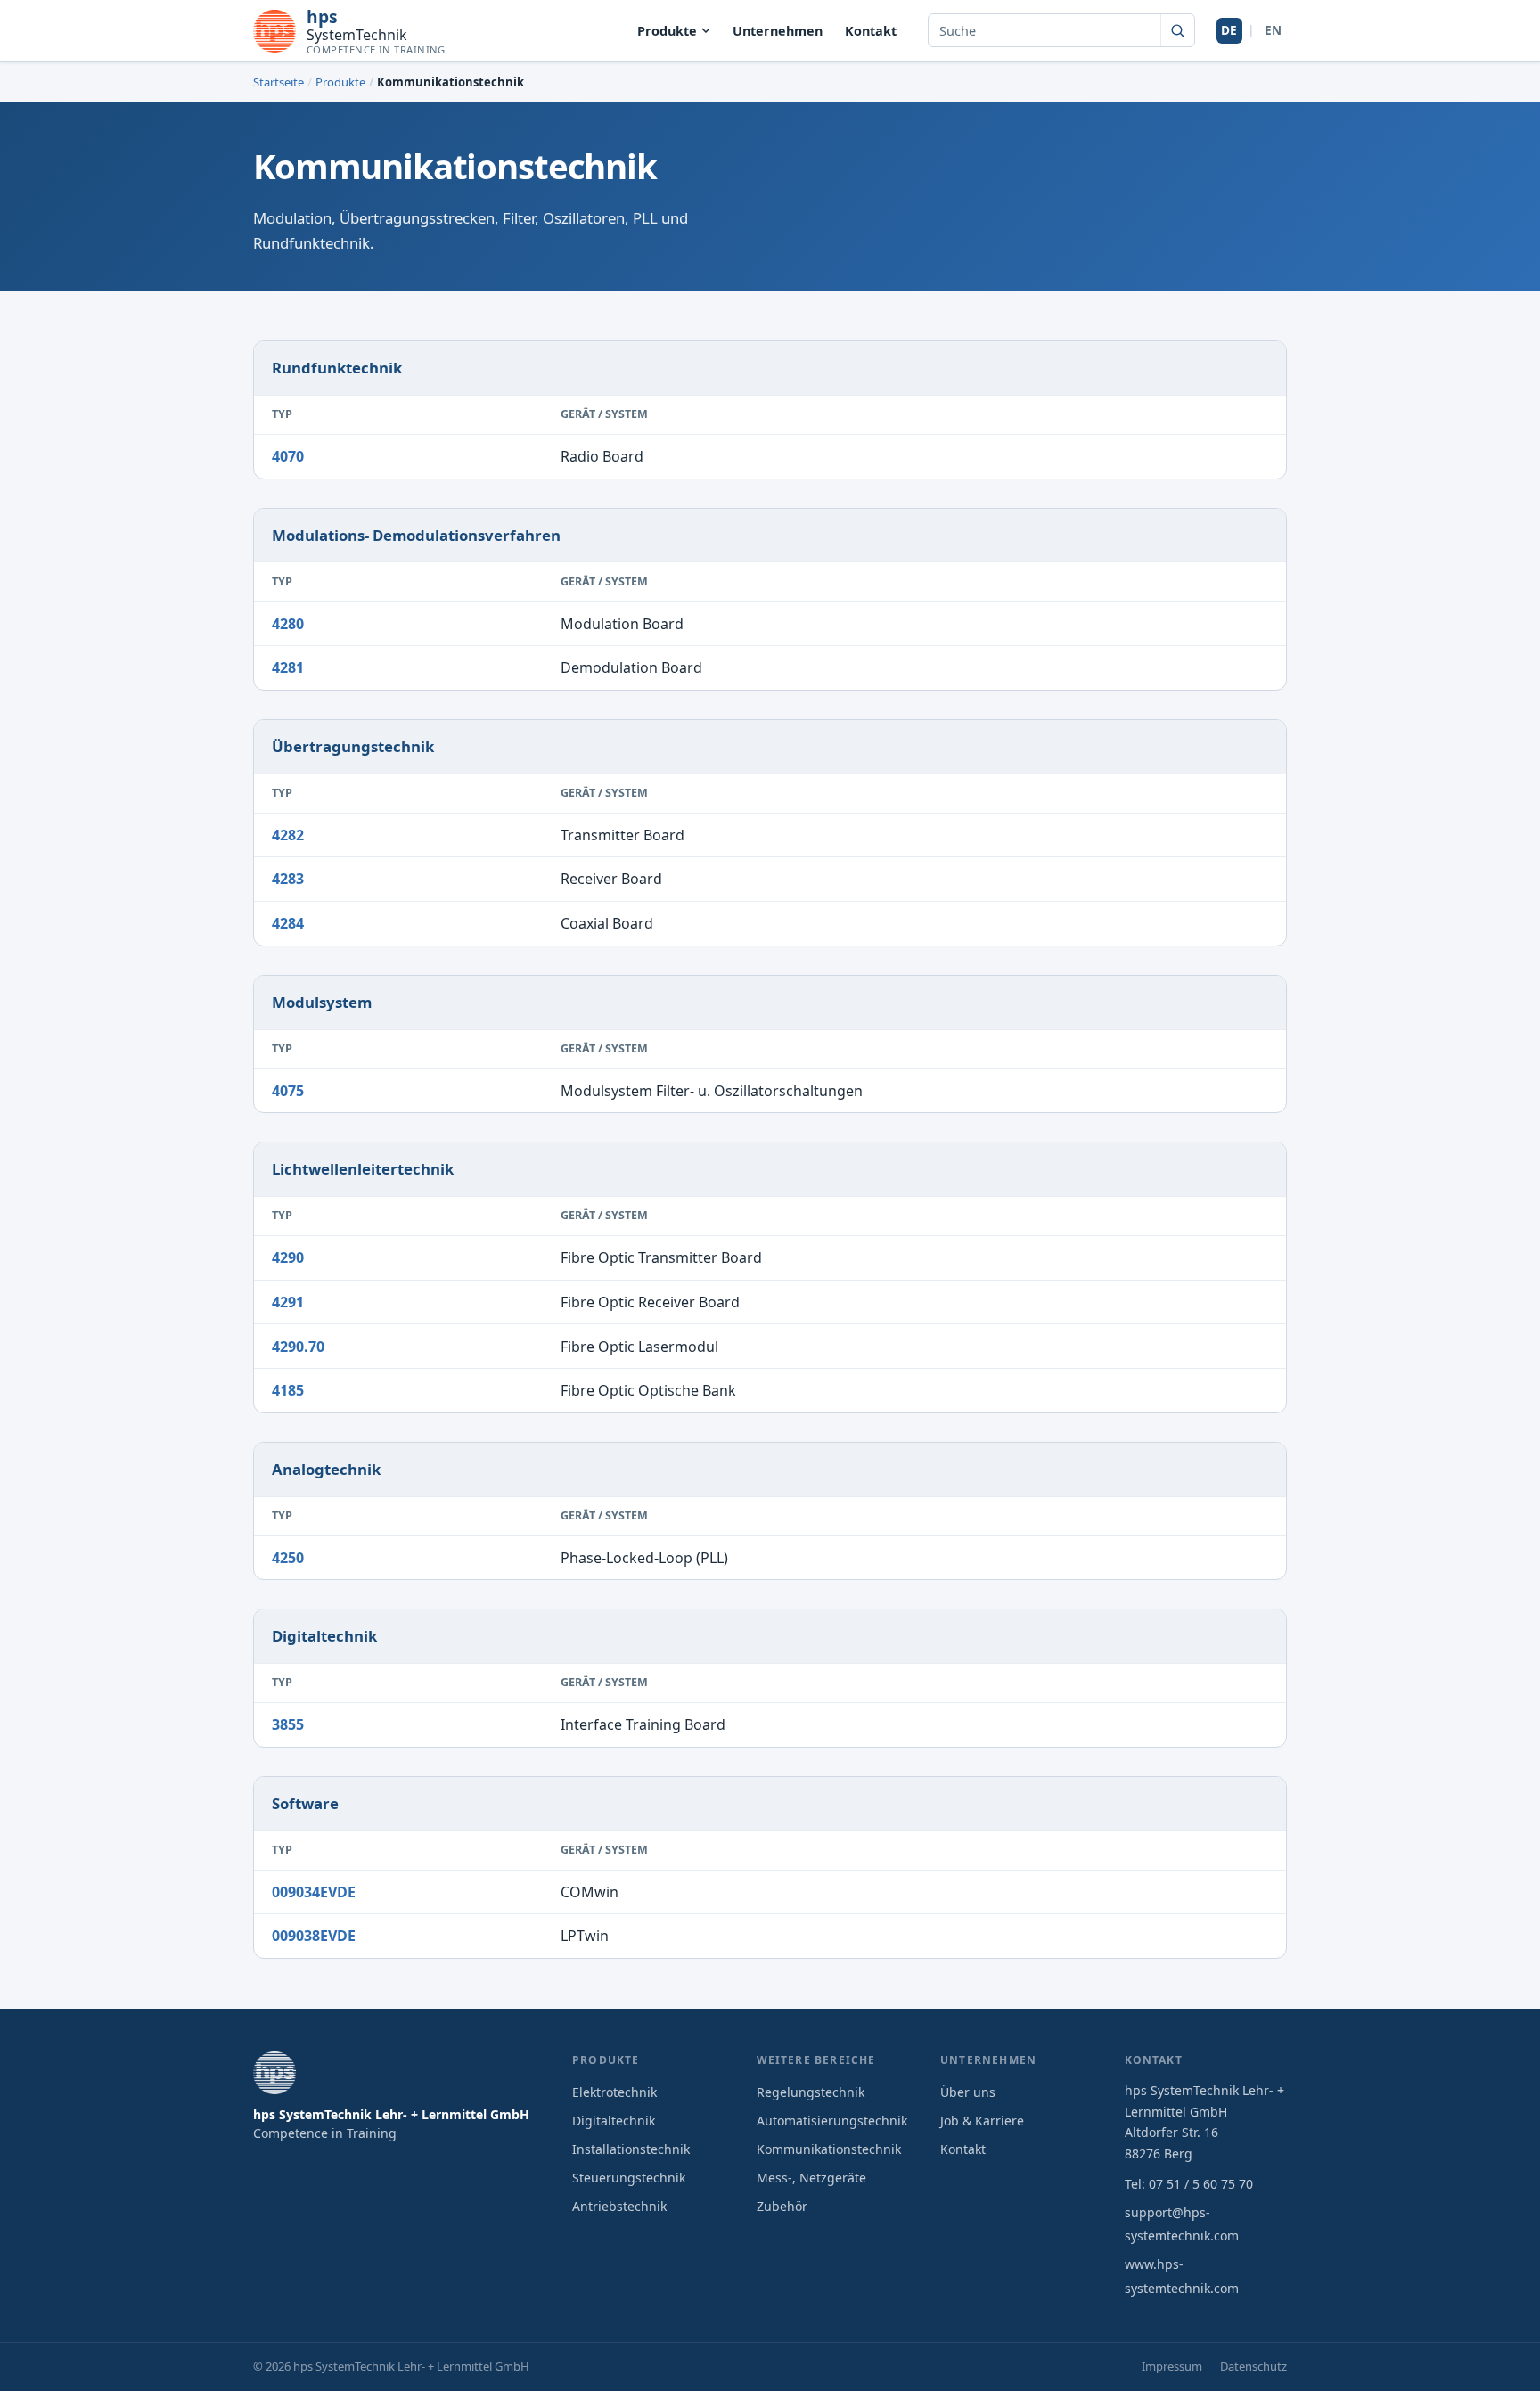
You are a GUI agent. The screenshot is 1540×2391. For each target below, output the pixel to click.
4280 (288, 624)
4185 (288, 1390)
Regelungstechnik (811, 2092)
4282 (288, 835)
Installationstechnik (631, 2149)
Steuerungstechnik (629, 2178)
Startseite (279, 82)
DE (1229, 30)
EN (1273, 30)
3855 (288, 1724)
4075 (288, 1091)
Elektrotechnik (614, 2092)
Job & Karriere (982, 2121)
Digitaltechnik (614, 2121)
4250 (288, 1558)
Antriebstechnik (619, 2206)
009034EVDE (314, 1892)
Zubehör (782, 2206)
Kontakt (871, 31)
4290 (288, 1257)
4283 (288, 879)
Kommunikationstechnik (829, 2149)
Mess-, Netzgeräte (811, 2178)
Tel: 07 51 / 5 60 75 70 (1189, 2184)
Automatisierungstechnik (832, 2121)
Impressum (1172, 2366)
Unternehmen (778, 31)
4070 (288, 456)
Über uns (968, 2092)
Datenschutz (1253, 2366)
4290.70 (298, 1347)
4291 (288, 1302)
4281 (288, 667)
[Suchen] (1177, 30)
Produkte (667, 31)
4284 (288, 923)
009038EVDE (314, 1936)
